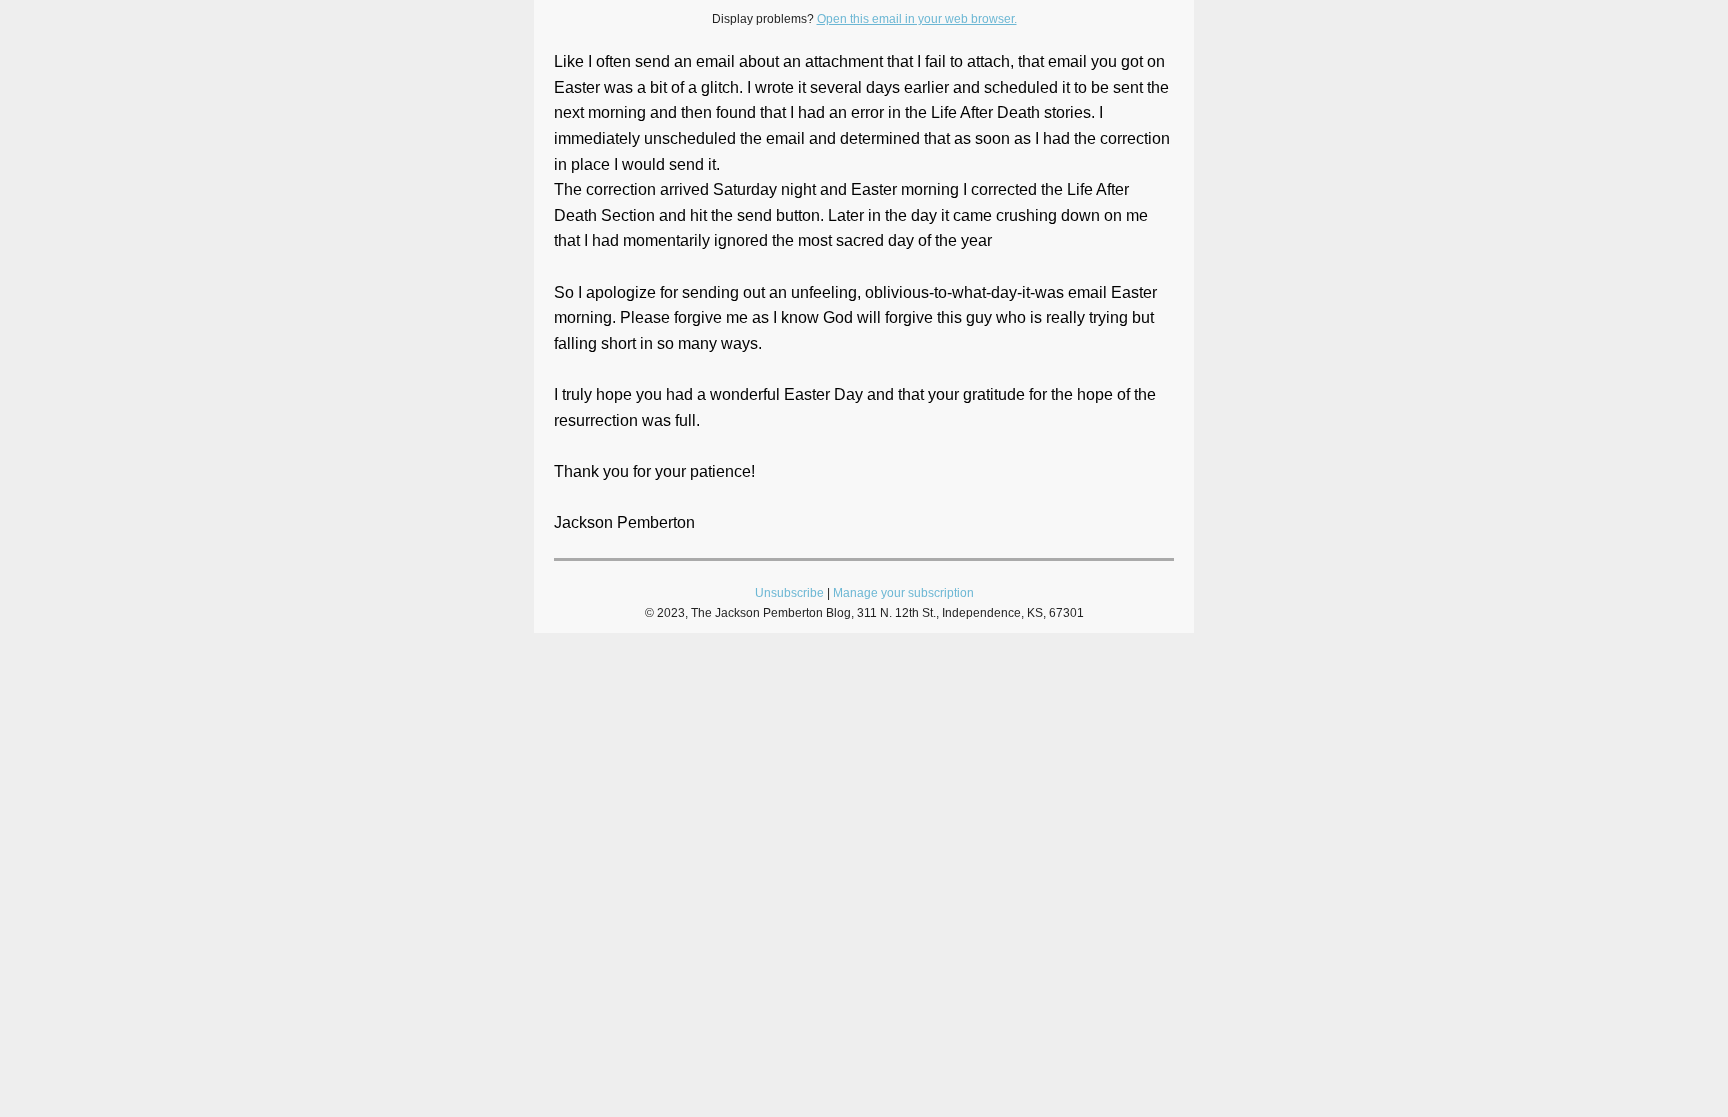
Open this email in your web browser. (917, 19)
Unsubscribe (789, 593)
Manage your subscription (903, 593)
